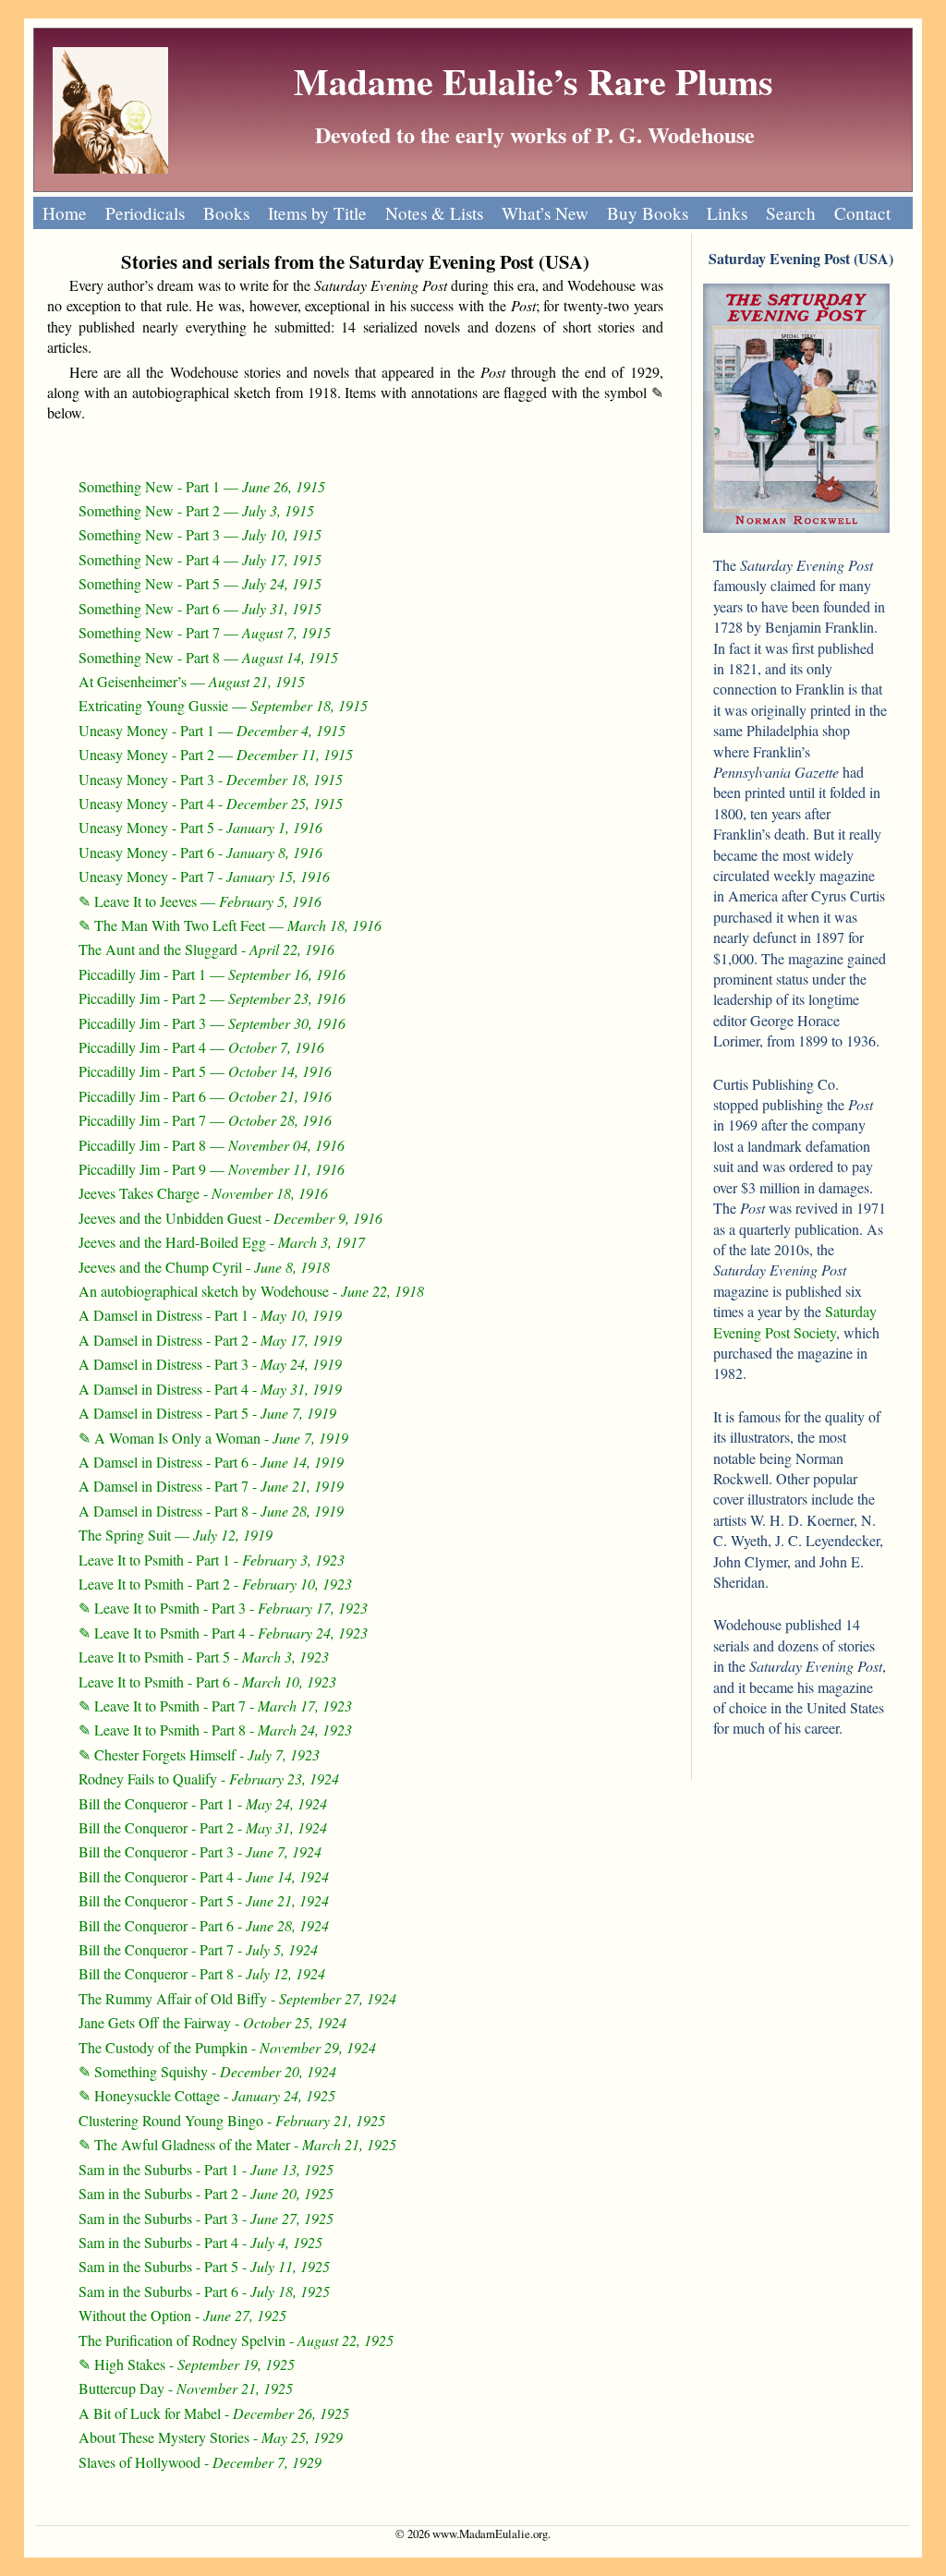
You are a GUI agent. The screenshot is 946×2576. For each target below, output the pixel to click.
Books (226, 213)
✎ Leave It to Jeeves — (200, 901)
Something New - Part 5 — (200, 583)
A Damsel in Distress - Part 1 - (210, 1315)
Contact (862, 213)
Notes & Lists (434, 213)
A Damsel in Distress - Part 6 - (211, 1462)
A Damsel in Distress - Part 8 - (211, 1511)
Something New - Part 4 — (200, 559)
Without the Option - (182, 2315)
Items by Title (317, 213)
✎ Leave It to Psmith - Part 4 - (223, 1633)
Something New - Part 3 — (200, 534)
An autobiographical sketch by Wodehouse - (251, 1291)
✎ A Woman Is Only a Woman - (213, 1438)
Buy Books (648, 213)
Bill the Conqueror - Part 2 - (203, 1827)
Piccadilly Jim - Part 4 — (201, 1047)
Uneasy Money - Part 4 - (211, 803)
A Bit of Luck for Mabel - (214, 2413)
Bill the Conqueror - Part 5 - (204, 1900)
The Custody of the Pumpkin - (227, 2047)
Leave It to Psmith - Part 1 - (212, 1560)
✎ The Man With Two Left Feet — (230, 925)
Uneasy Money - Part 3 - (211, 779)
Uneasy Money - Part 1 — (212, 730)
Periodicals (145, 213)
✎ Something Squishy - (207, 2071)
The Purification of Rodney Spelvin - (236, 2340)
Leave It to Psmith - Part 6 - (207, 1681)
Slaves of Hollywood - (200, 2462)
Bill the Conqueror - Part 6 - (204, 1925)
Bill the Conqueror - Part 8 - (202, 1973)
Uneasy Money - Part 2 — (216, 754)
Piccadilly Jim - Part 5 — (205, 1071)
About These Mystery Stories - (211, 2437)
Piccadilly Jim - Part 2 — (212, 998)
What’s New (545, 213)
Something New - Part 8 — (208, 657)
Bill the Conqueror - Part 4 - (204, 1876)
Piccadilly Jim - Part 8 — (212, 1145)
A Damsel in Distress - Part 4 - (210, 1389)
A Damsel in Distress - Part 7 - (211, 1486)
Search (791, 213)
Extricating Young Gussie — (223, 705)
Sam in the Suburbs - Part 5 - (204, 2266)
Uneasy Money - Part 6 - (200, 852)
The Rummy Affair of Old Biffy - (237, 1998)
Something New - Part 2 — (196, 510)
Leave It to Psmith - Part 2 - (215, 1584)
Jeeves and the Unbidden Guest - (230, 1218)
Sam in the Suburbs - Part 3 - (206, 2218)
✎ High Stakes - (187, 2364)
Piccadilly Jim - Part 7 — (205, 1120)
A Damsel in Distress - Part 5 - (207, 1413)
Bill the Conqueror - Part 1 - (203, 1803)
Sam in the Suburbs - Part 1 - (206, 2169)
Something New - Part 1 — (202, 486)
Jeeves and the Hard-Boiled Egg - (222, 1242)
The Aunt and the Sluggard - (206, 949)
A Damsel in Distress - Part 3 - (210, 1364)
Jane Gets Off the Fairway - (212, 2022)
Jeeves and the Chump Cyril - (204, 1267)
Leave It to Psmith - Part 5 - (204, 1657)
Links (727, 213)
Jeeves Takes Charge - (203, 1193)
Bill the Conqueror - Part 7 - (198, 1949)
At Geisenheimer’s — (192, 681)
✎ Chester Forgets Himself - (199, 1754)
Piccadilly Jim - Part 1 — (212, 974)
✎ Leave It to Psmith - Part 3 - (223, 1608)
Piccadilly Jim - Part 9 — (212, 1169)
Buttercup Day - (186, 2388)
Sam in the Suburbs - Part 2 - (206, 2193)
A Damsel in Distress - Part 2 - (210, 1340)
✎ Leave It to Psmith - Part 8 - (215, 1729)
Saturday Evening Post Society (795, 1321)
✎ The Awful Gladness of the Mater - (237, 2144)
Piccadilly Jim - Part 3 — (212, 1023)
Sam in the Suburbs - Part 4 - (200, 2242)
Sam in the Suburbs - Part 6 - (204, 2291)
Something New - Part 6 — (200, 608)
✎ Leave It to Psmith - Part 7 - (215, 1705)
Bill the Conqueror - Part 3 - (200, 1851)
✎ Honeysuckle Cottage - (207, 2095)
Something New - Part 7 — (205, 632)
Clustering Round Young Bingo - (232, 2120)
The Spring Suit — (176, 1535)
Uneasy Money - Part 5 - (200, 827)
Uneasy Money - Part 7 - (204, 876)
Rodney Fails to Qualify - (209, 1778)
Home (65, 213)
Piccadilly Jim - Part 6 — (205, 1096)
